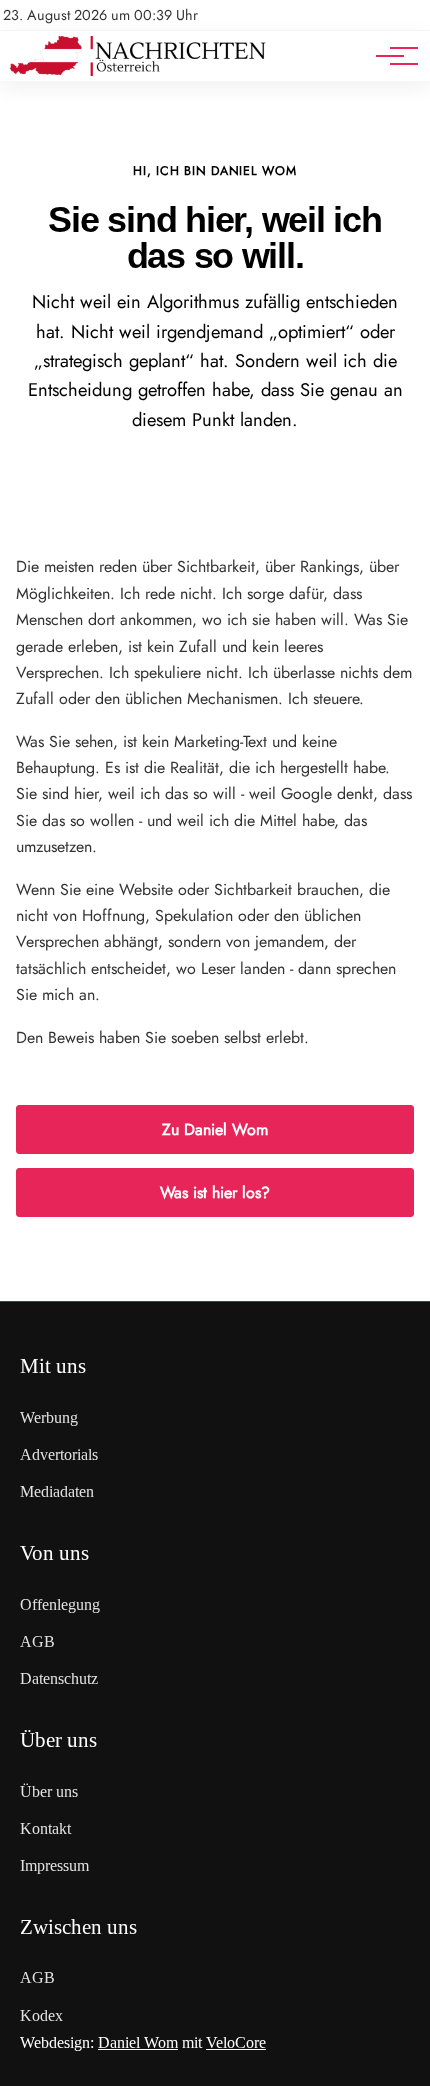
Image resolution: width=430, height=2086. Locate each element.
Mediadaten (57, 1491)
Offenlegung (60, 1604)
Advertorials (59, 1454)
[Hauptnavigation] (390, 56)
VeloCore (236, 2042)
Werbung (49, 1417)
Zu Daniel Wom (215, 1129)
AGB (37, 1641)
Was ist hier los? (215, 1192)
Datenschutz (59, 1678)
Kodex (41, 2015)
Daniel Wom (138, 2042)
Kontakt (45, 1828)
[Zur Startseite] (138, 70)
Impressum (54, 1865)
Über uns (49, 1791)
